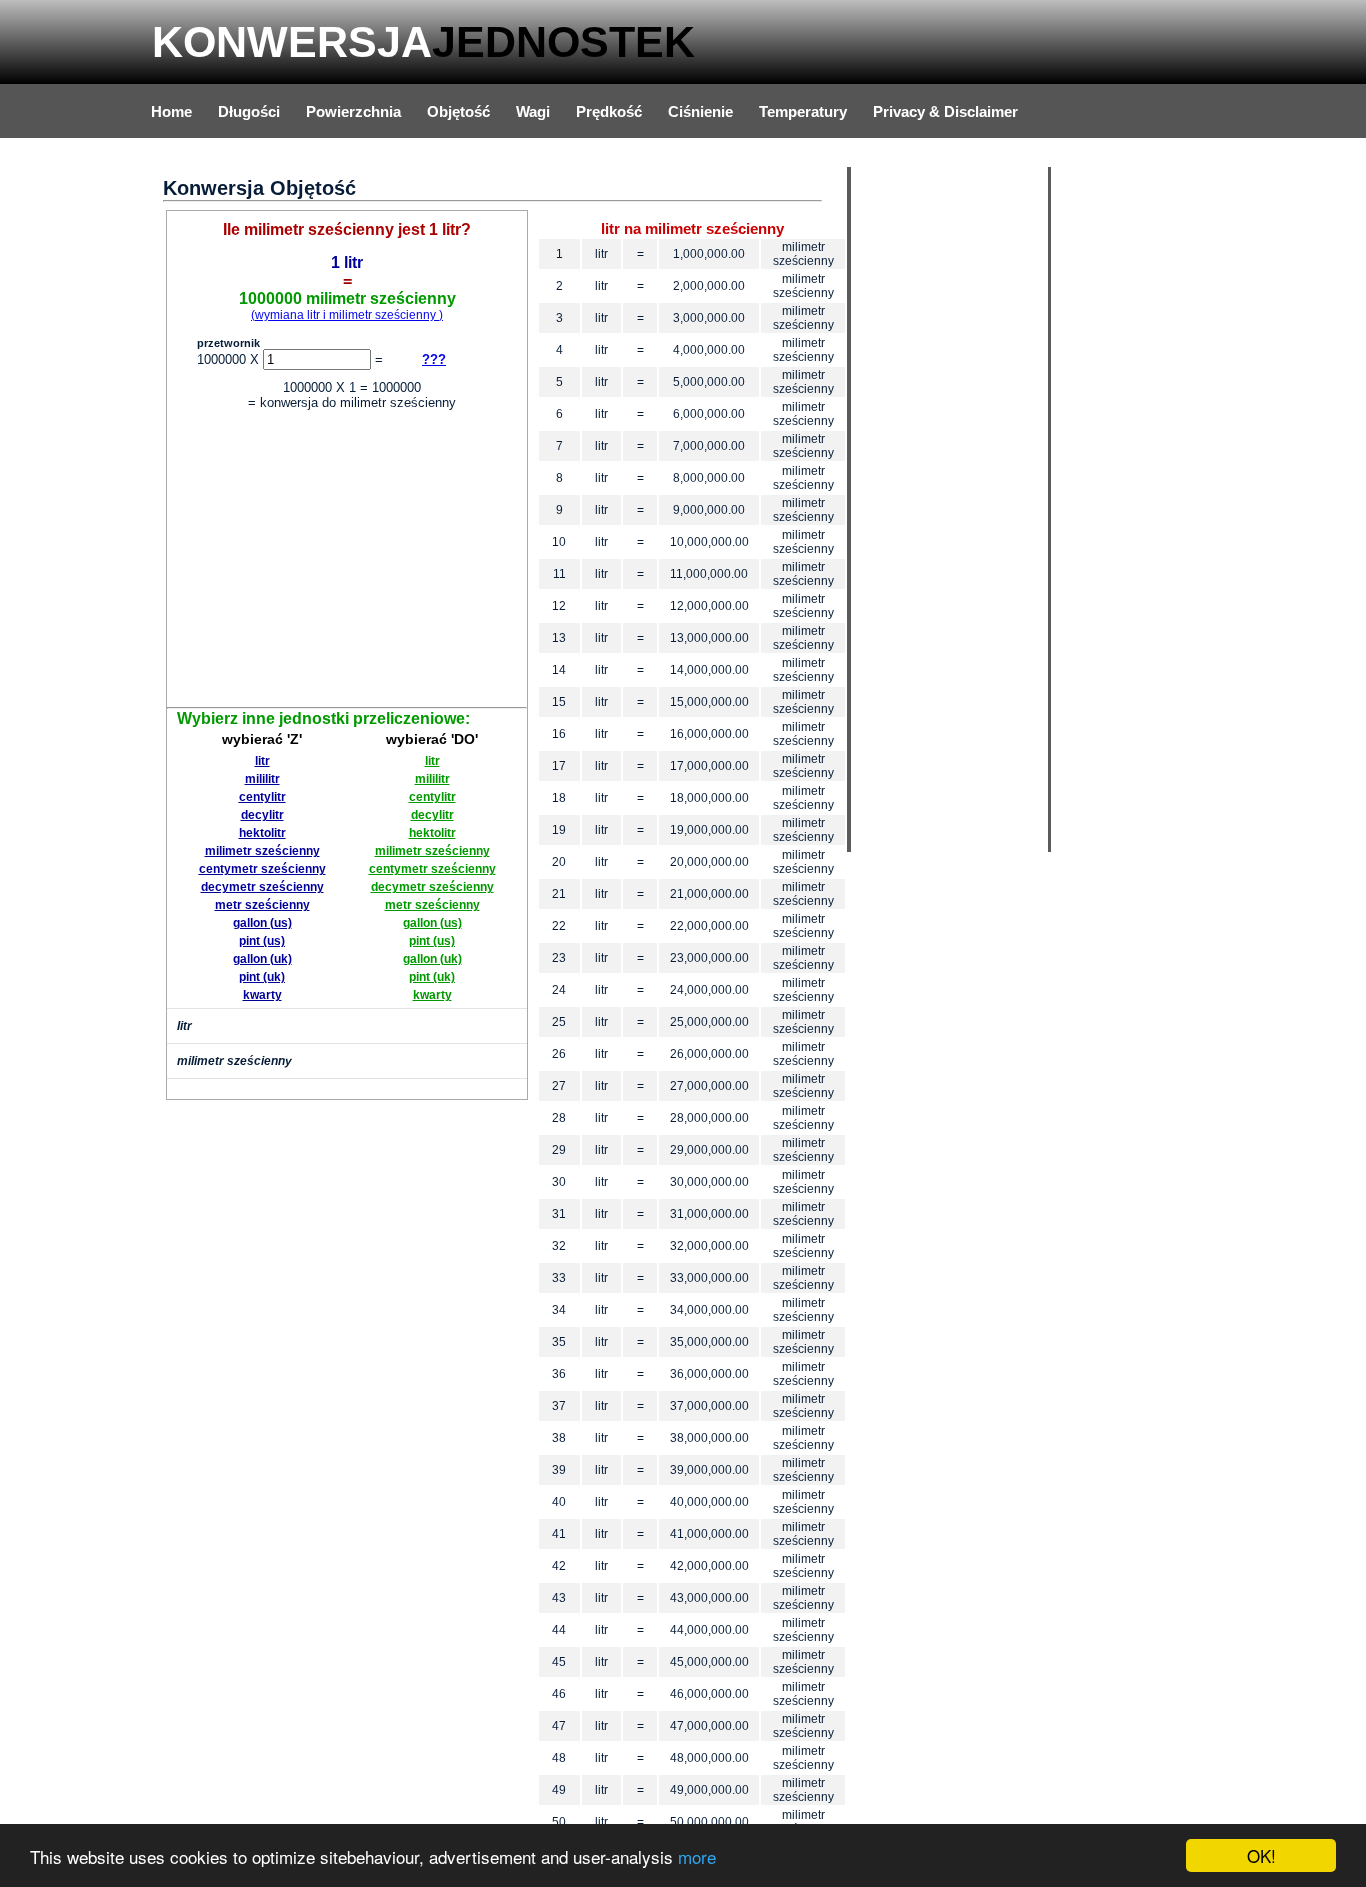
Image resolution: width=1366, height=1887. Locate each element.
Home (171, 111)
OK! (1261, 1855)
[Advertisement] (347, 562)
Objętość (458, 111)
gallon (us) (262, 923)
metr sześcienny (262, 905)
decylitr (262, 815)
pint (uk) (262, 977)
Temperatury (803, 111)
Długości (249, 111)
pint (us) (262, 941)
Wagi (533, 111)
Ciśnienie (700, 111)
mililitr (262, 779)
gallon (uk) (262, 959)
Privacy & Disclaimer (945, 111)
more (697, 1856)
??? (434, 359)
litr (262, 761)
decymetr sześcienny (262, 887)
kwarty (262, 995)
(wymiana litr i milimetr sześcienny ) (347, 315)
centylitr (262, 797)
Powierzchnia (353, 111)
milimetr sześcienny (262, 851)
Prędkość (609, 111)
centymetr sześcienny (262, 869)
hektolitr (262, 833)
